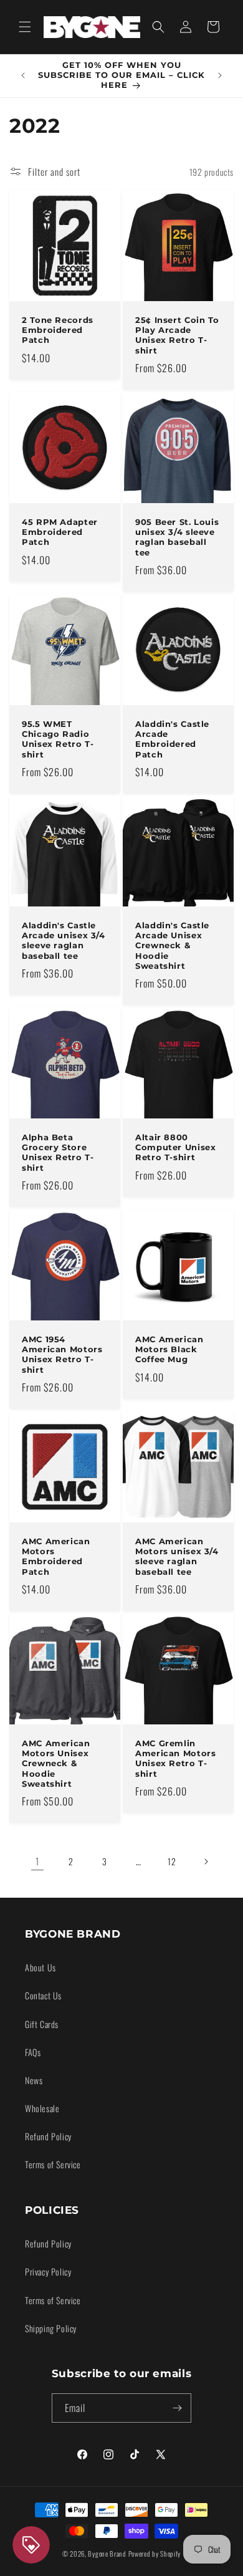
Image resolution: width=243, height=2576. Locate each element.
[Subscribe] (177, 2408)
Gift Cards (42, 2024)
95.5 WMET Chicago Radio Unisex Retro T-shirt (58, 739)
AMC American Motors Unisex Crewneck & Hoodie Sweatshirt (56, 1764)
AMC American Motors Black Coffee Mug (169, 1349)
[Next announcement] (220, 75)
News (34, 2080)
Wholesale (42, 2108)
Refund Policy (48, 2136)
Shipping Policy (51, 2328)
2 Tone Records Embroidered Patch (58, 330)
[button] (25, 27)
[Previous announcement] (23, 75)
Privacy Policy (48, 2271)
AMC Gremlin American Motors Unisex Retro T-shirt (175, 1759)
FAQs (33, 2052)
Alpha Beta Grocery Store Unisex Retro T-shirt (58, 1153)
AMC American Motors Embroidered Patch (56, 1557)
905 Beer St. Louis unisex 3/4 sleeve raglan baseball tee (177, 537)
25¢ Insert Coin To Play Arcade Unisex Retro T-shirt (177, 335)
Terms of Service (53, 2164)
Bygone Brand (107, 2554)
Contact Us (43, 1995)
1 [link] (37, 1861)
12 (172, 1861)
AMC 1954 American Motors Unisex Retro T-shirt (62, 1355)
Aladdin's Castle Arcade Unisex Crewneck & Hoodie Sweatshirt (172, 946)
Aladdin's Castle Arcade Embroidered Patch (172, 739)
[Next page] (206, 1862)
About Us (40, 1967)
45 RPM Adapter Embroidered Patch (60, 532)
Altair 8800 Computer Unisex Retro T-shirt (175, 1147)
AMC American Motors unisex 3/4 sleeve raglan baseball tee (177, 1557)
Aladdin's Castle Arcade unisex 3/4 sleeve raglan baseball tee (64, 941)
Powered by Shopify (155, 2554)
